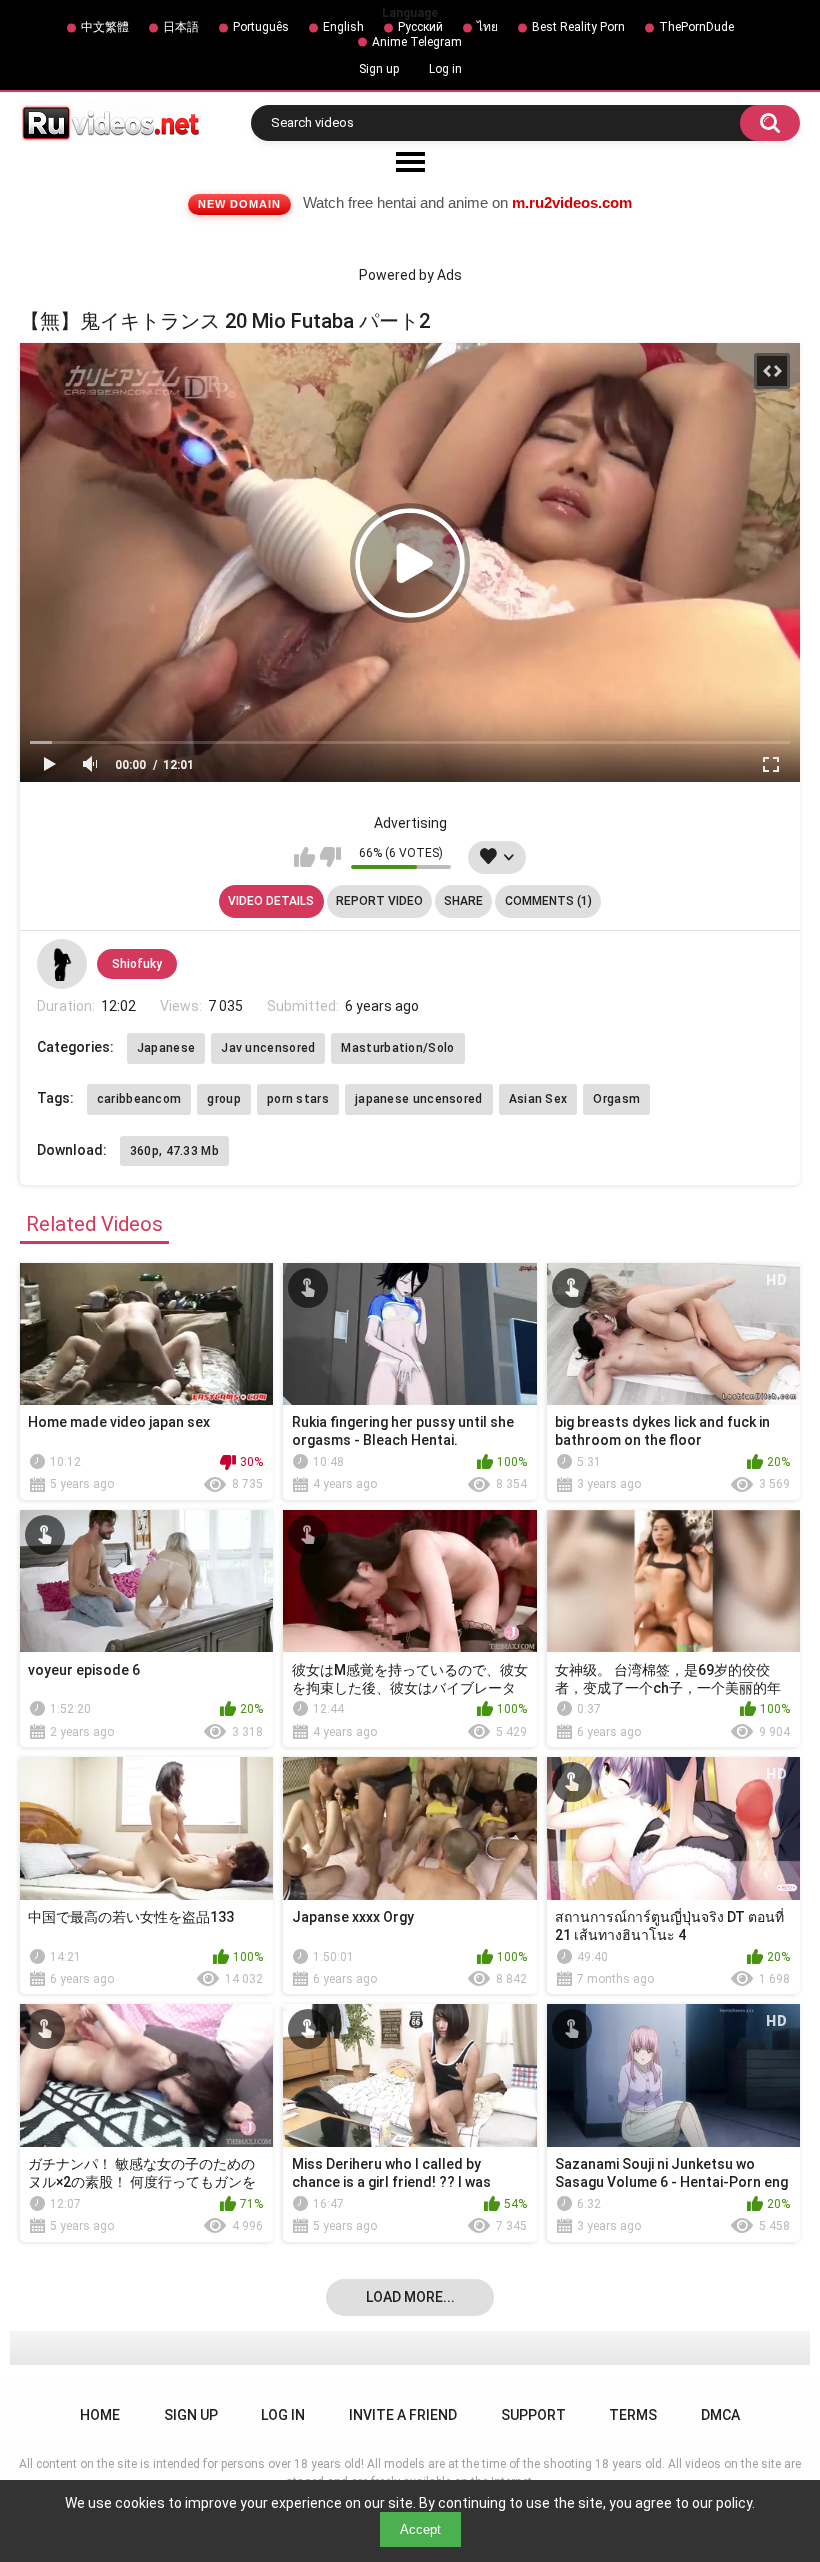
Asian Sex (538, 1099)
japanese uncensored (419, 1099)
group (224, 1099)
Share (463, 901)
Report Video (379, 901)
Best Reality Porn (578, 27)
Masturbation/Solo (397, 1048)
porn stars (298, 1099)
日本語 (181, 27)
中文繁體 (105, 27)
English (343, 27)
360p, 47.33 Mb (174, 1151)
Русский (420, 27)
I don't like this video (330, 857)
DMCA (720, 2415)
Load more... (410, 2297)
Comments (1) (548, 901)
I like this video (304, 857)
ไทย (487, 27)
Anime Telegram (417, 42)
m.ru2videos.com (572, 202)
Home (100, 2415)
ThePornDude (696, 27)
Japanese (166, 1048)
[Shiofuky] (62, 964)
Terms (633, 2415)
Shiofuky (137, 964)
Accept (420, 2529)
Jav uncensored (268, 1048)
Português (261, 27)
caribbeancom (139, 1099)
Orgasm (616, 1099)
